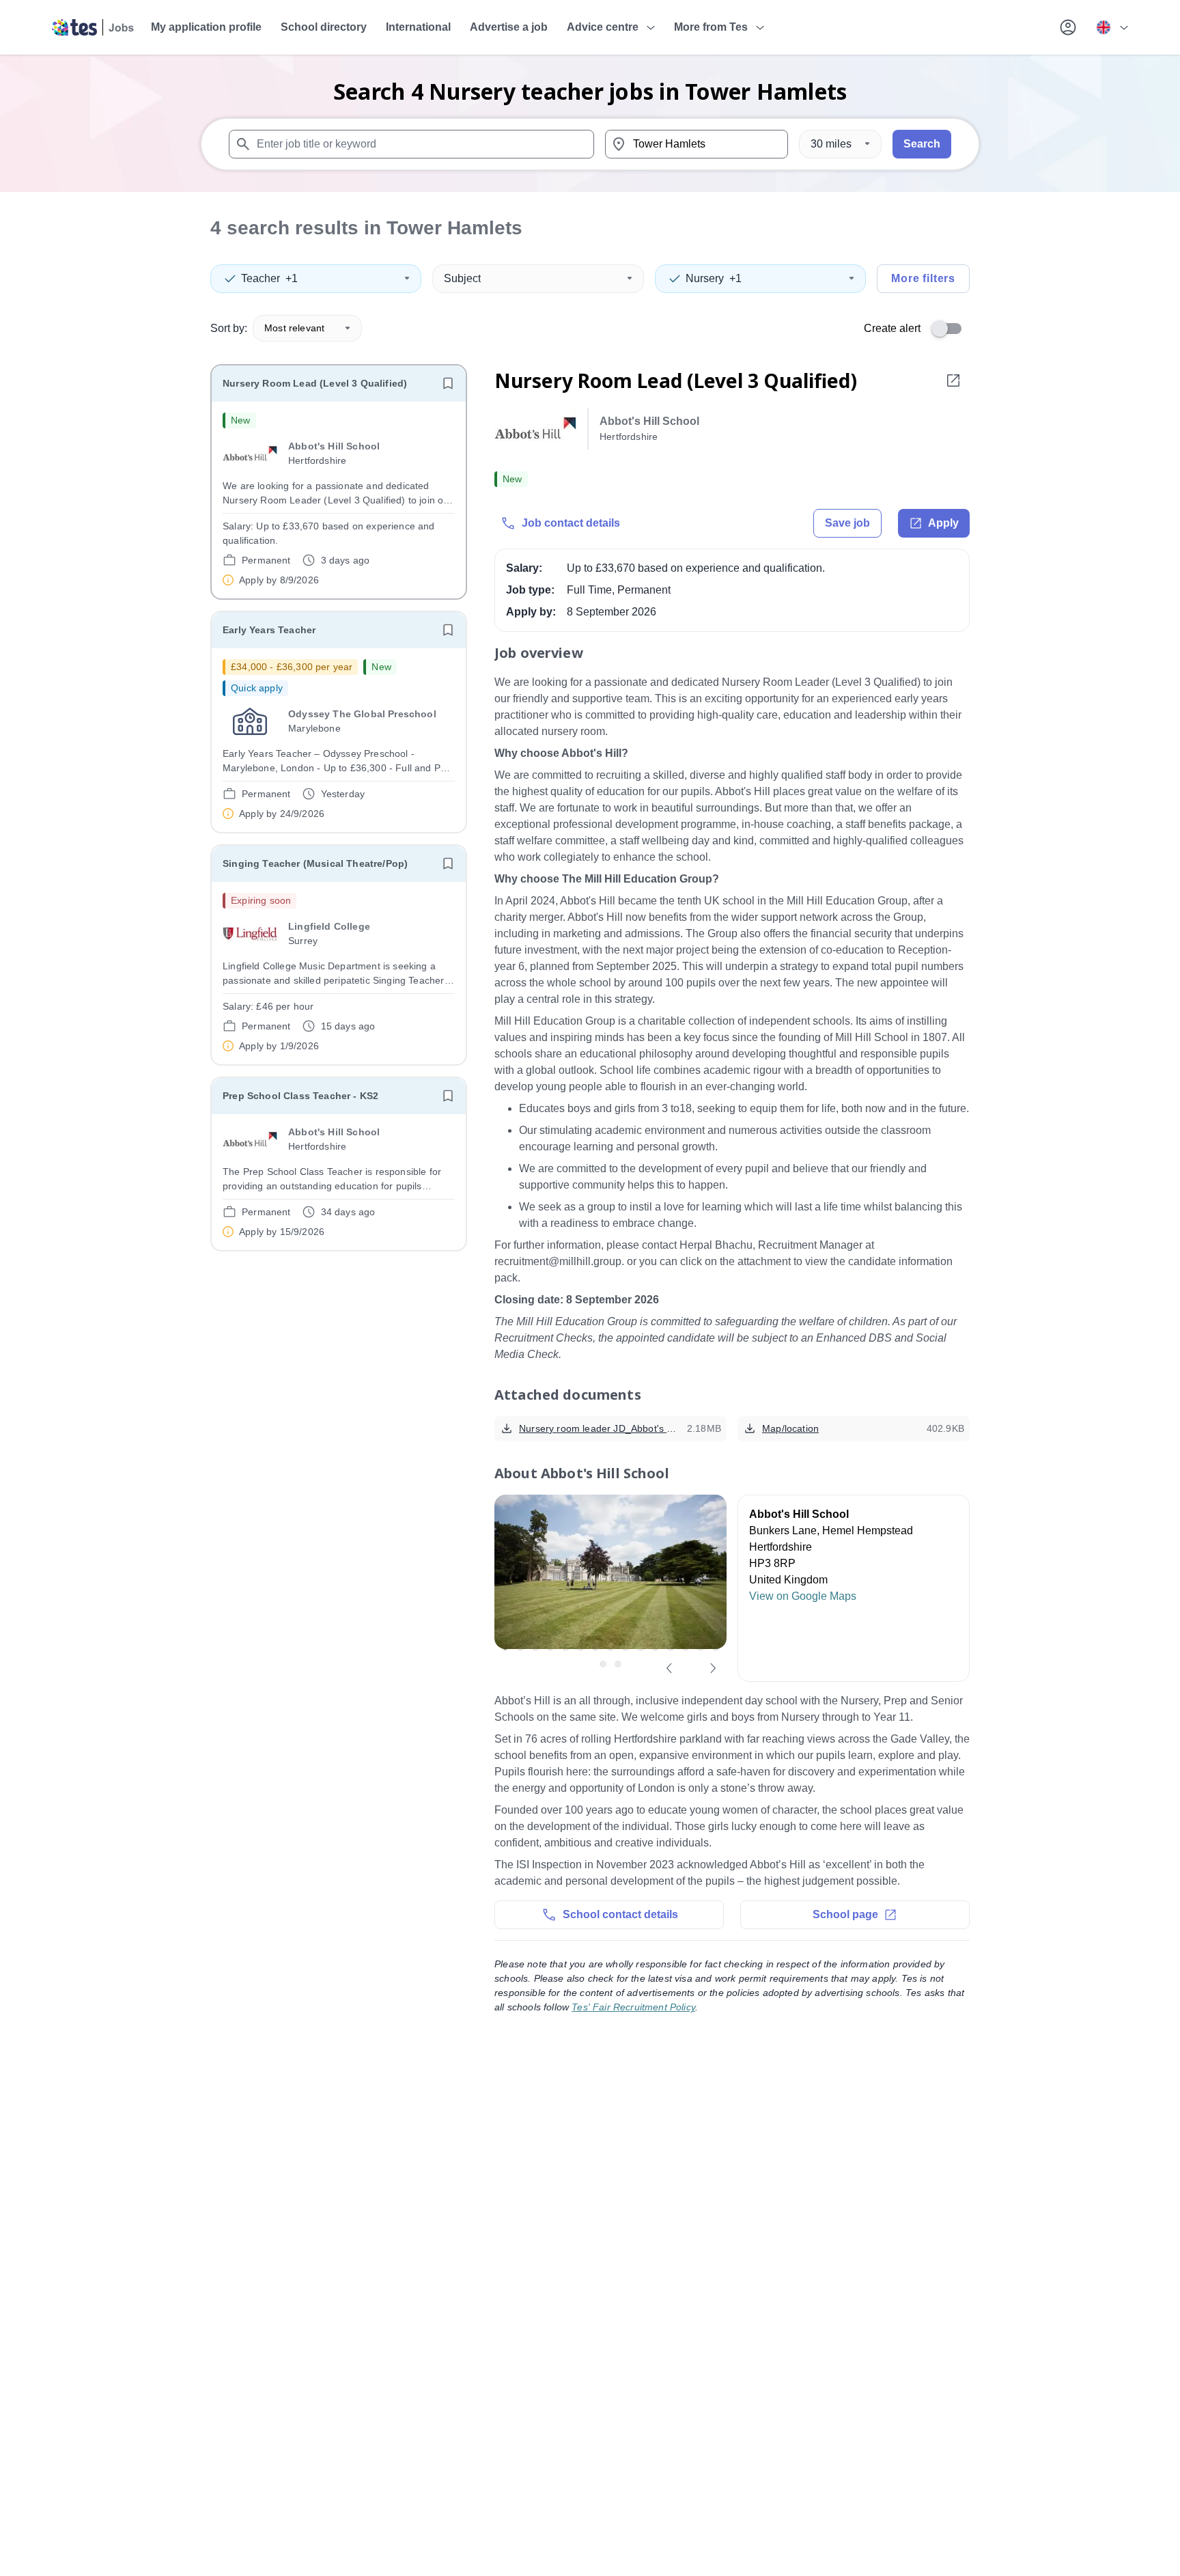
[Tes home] (93, 27)
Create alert (892, 328)
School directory (324, 27)
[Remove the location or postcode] (772, 144)
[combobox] (411, 144)
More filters (923, 278)
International (418, 27)
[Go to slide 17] (618, 1664)
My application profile (206, 27)
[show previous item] (669, 1668)
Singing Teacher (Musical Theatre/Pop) (315, 863)
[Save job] (448, 383)
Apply (943, 523)
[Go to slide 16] (603, 1664)
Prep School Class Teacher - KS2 (300, 1096)
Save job (847, 523)
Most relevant (294, 328)
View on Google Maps (803, 1596)
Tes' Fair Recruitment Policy (633, 2007)
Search (922, 144)
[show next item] (713, 1668)
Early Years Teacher (269, 630)
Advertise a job (509, 27)
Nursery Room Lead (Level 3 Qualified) (315, 383)
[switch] (951, 329)
